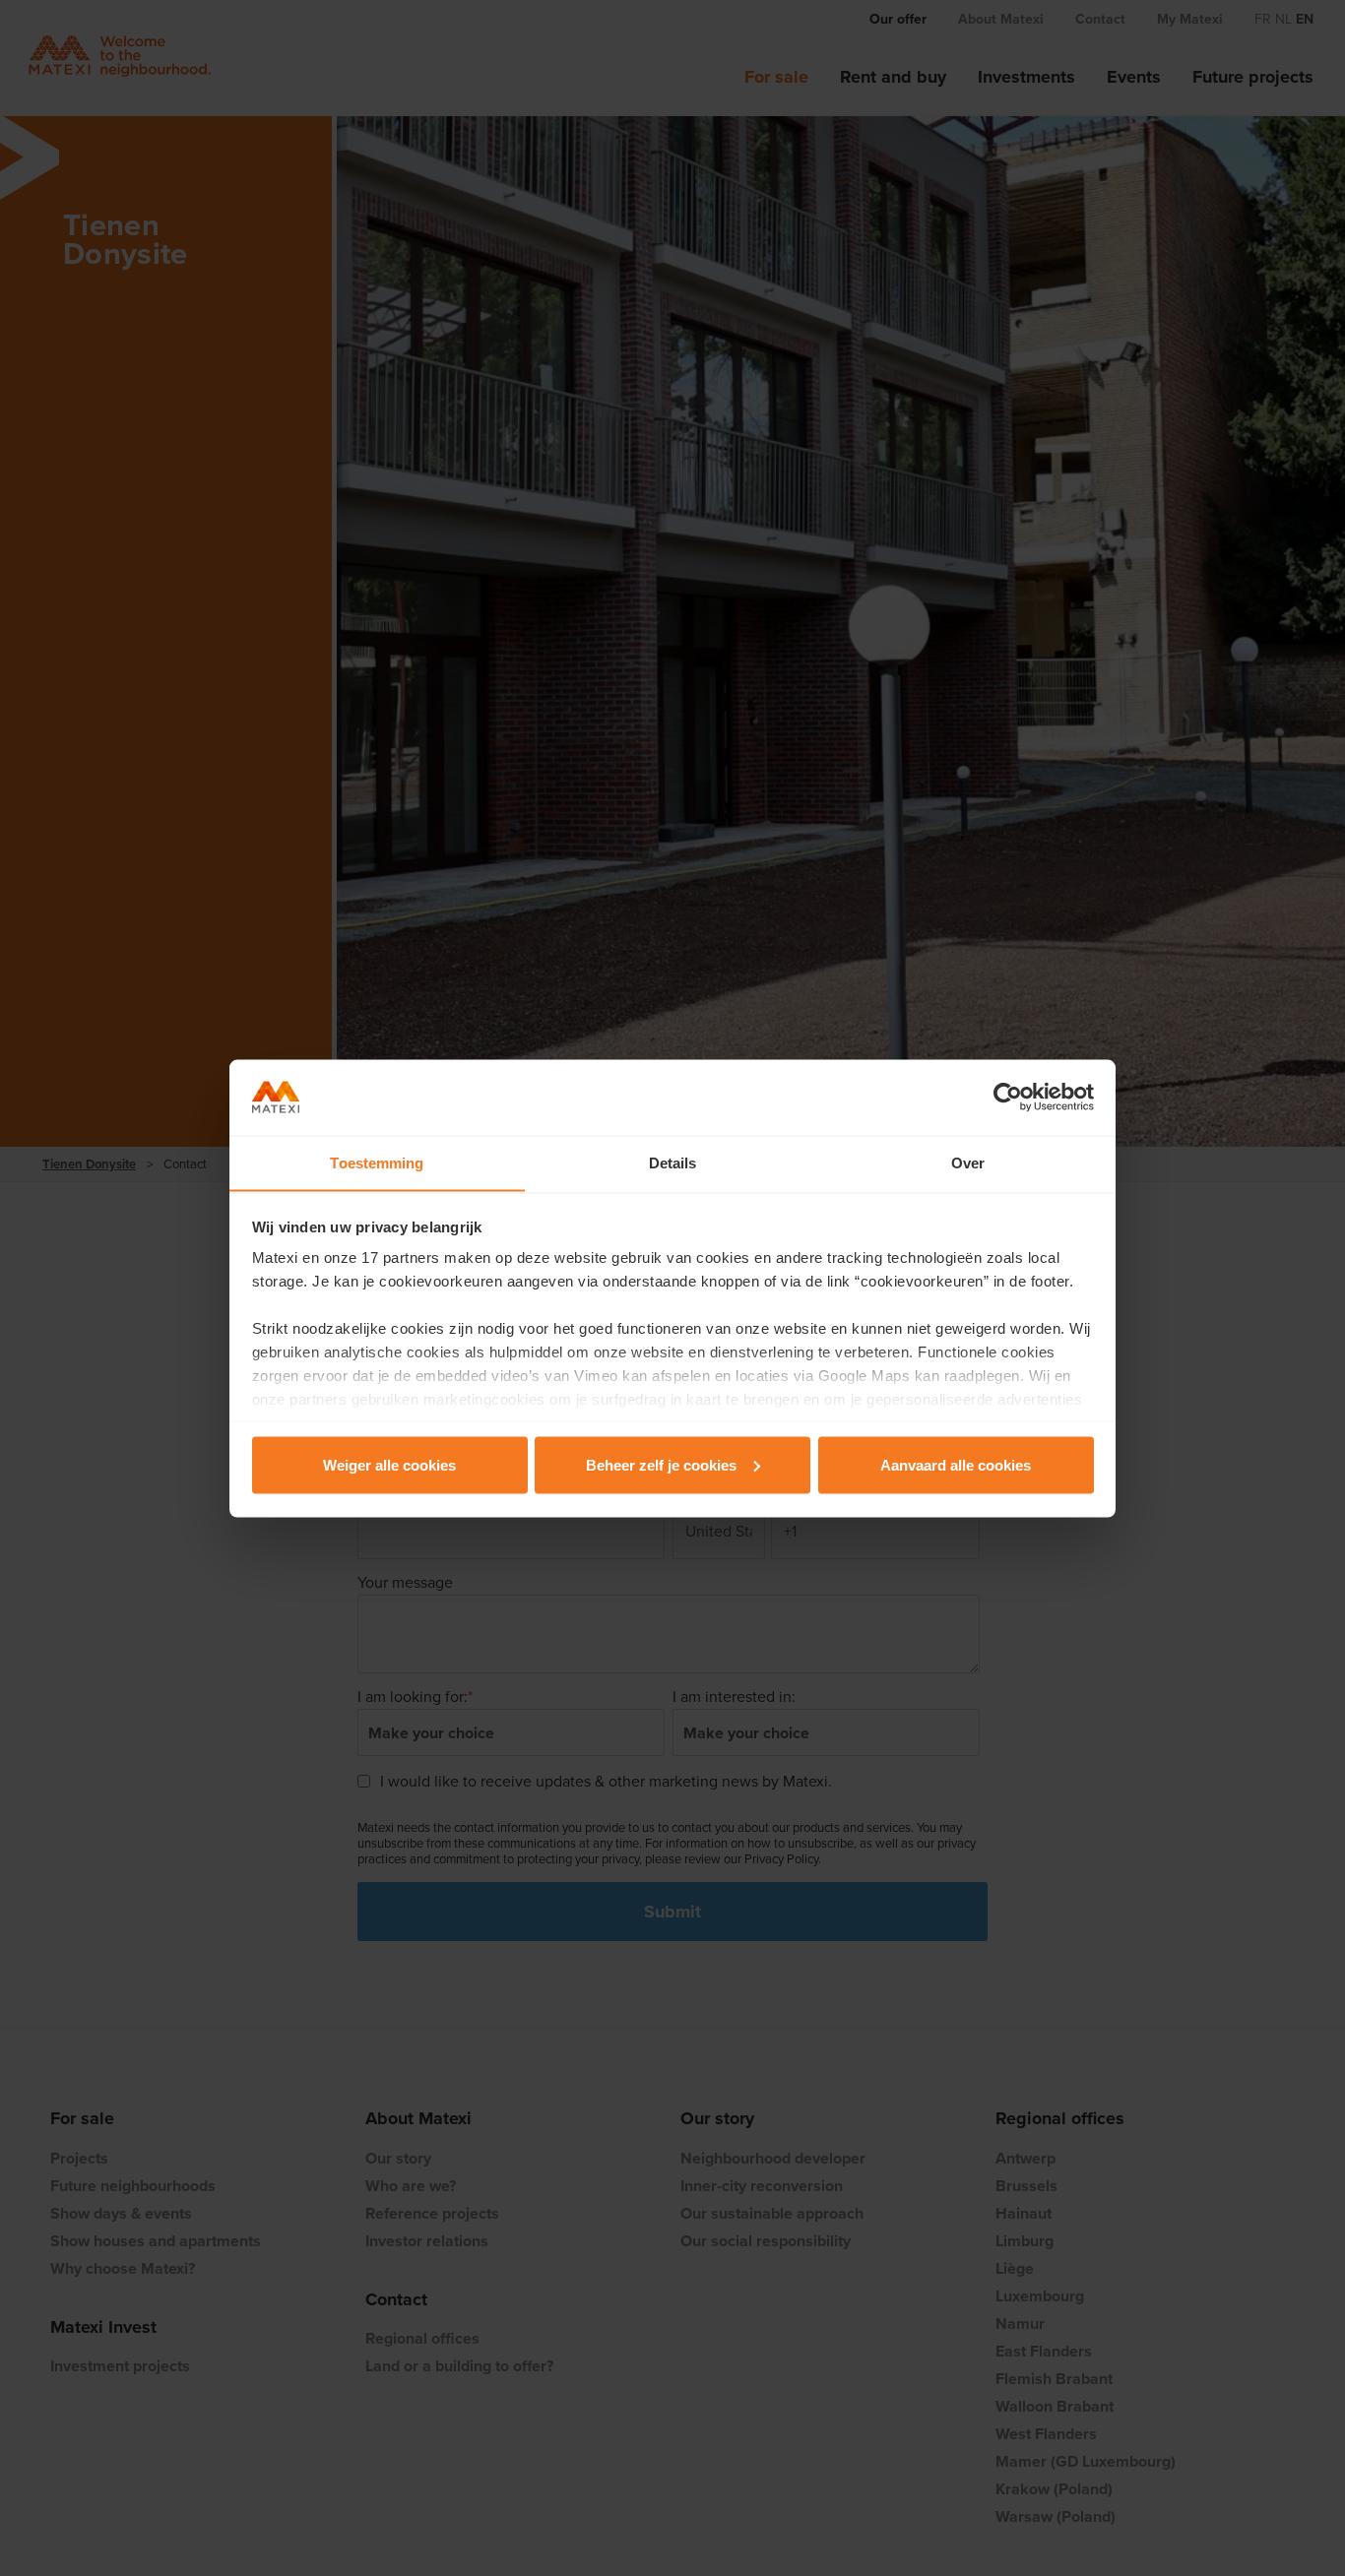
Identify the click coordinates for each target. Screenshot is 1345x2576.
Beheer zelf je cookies (661, 1464)
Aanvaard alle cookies (956, 1464)
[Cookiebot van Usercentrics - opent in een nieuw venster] (1008, 1098)
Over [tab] (968, 1162)
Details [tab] (673, 1162)
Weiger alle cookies (389, 1464)
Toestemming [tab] (377, 1162)
